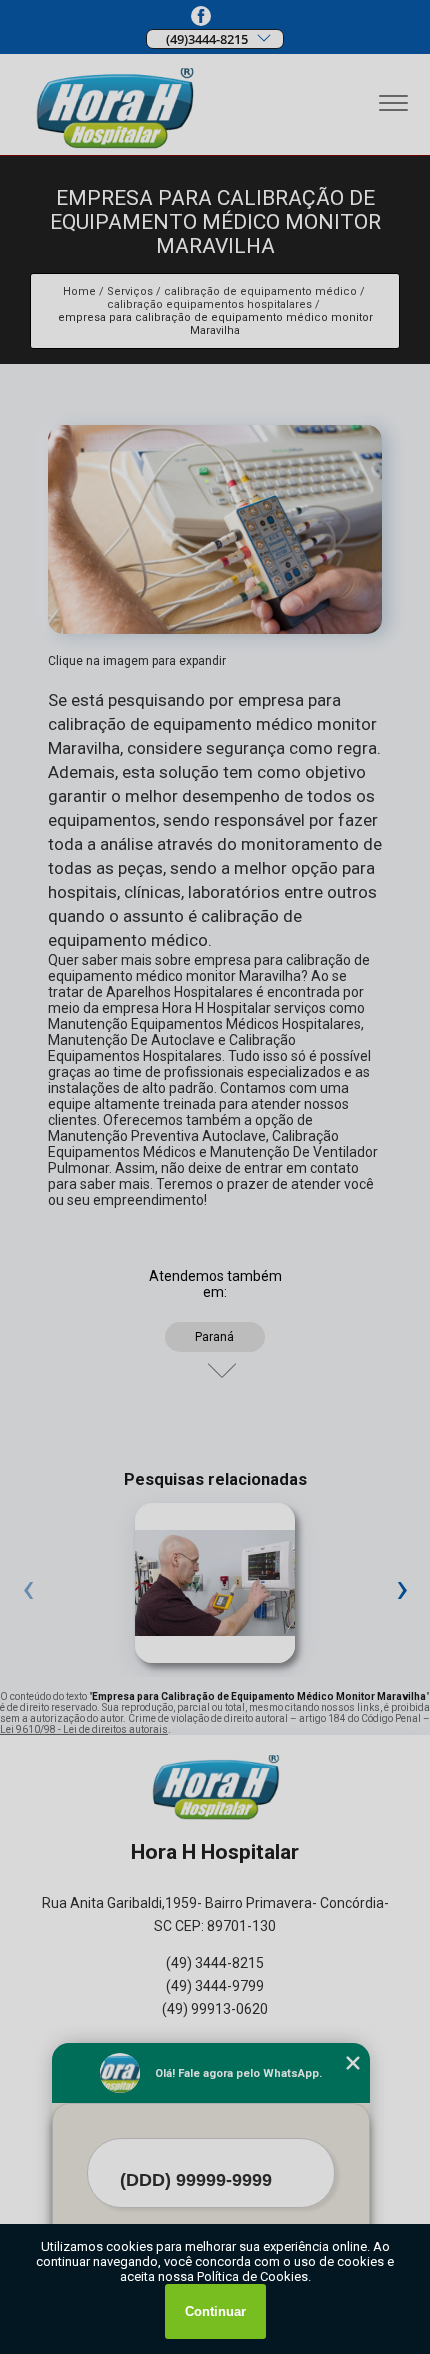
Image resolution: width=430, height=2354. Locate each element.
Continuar (215, 2311)
